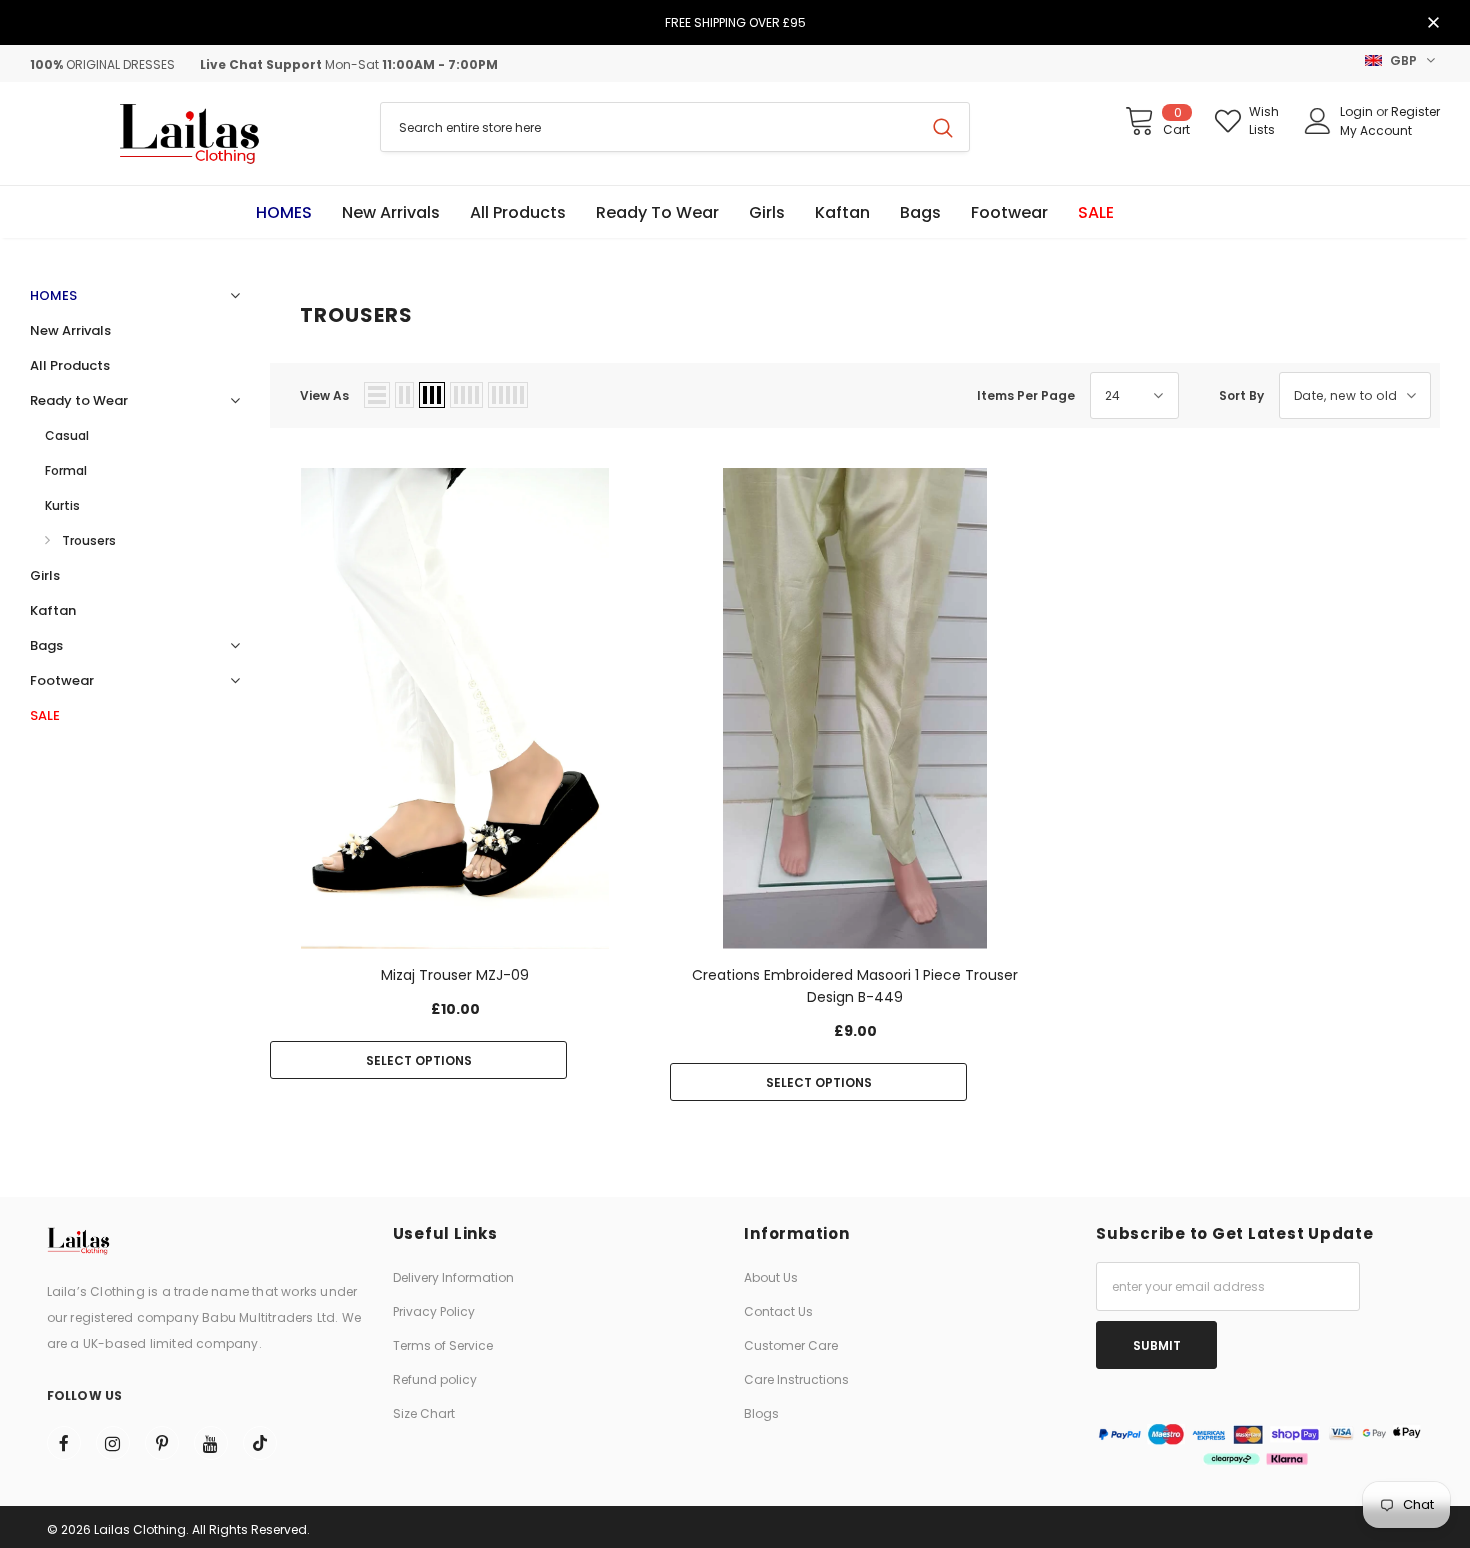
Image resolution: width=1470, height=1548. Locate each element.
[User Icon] (1318, 121)
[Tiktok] (260, 1443)
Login (1358, 111)
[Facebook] (64, 1443)
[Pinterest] (162, 1443)
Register (1415, 111)
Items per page (1026, 395)
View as (324, 395)
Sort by (1241, 395)
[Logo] (190, 133)
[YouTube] (211, 1443)
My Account (1376, 130)
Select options (419, 1060)
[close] (1433, 24)
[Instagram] (113, 1443)
